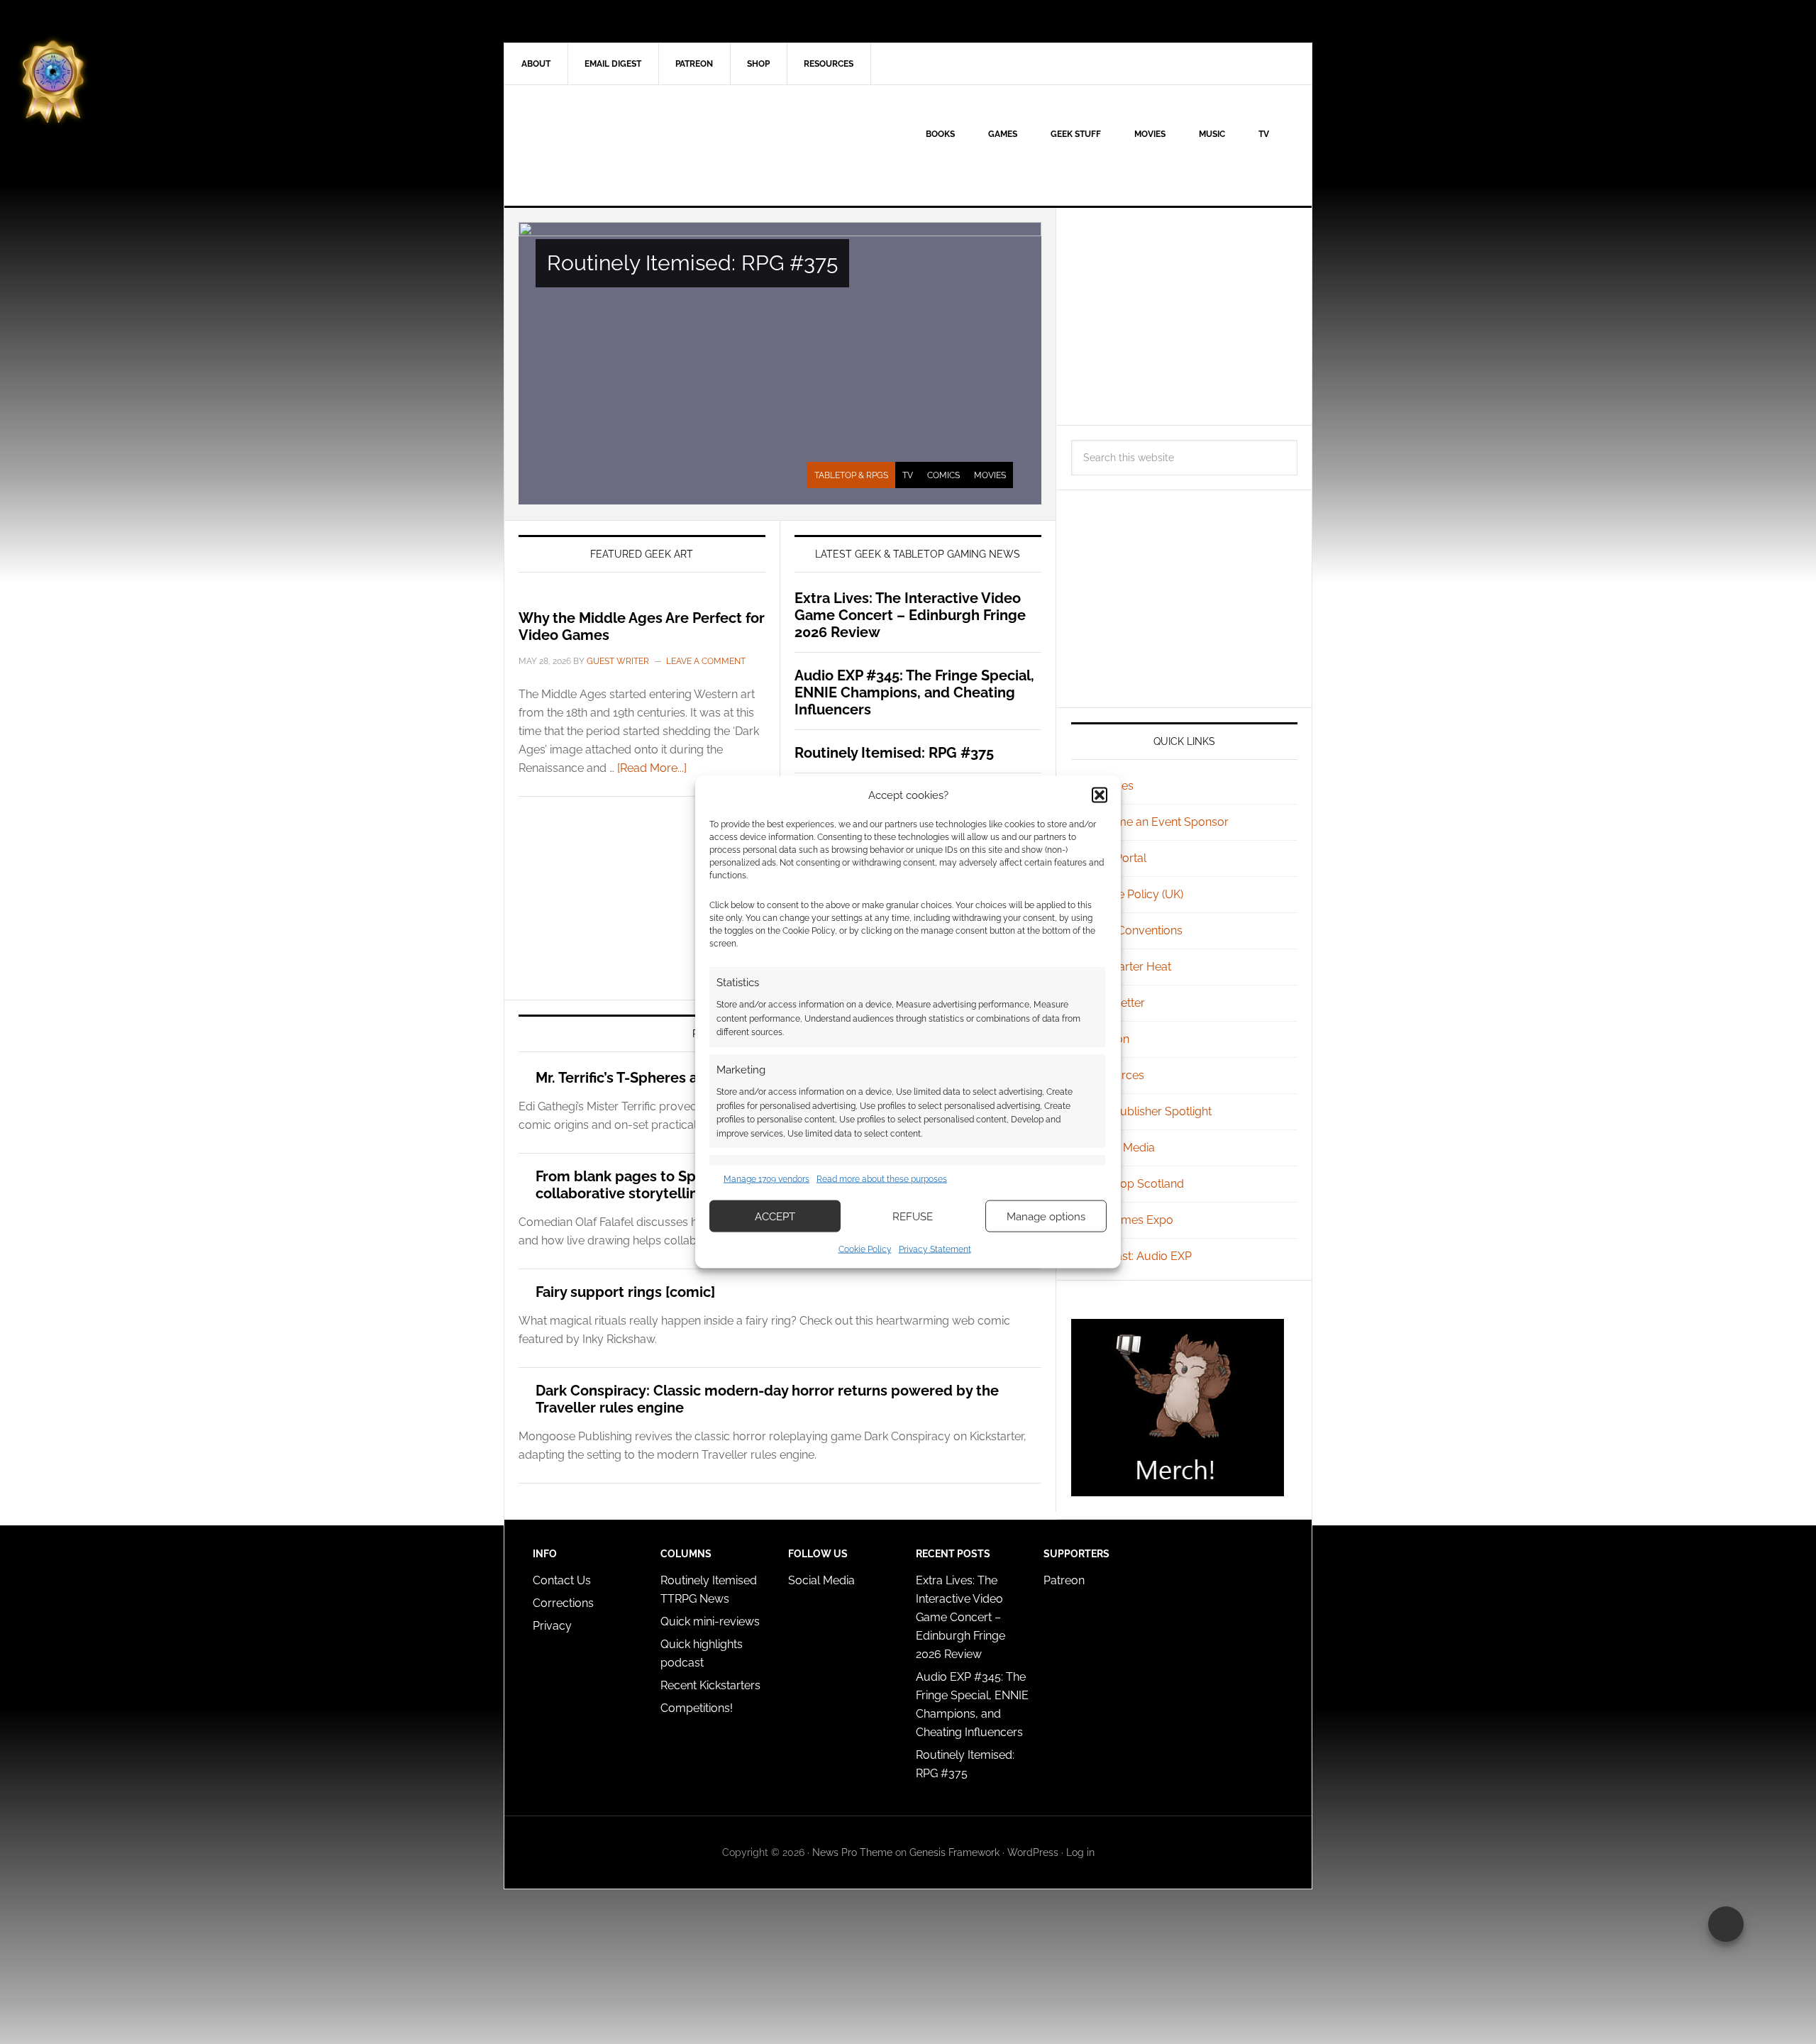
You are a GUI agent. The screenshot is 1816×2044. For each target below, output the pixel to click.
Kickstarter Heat (1130, 967)
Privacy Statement (935, 1249)
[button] (1100, 795)
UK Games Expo (1131, 1220)
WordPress (1033, 1852)
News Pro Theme (852, 1852)
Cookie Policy (865, 1249)
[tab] (851, 475)
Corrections (563, 1603)
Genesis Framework (954, 1852)
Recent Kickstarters (712, 1685)
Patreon (1064, 1580)
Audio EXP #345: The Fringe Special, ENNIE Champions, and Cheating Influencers (914, 692)
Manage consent (1726, 1924)
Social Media (1122, 1148)
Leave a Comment (706, 661)
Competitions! (697, 1708)
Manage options (1046, 1216)
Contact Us (562, 1580)
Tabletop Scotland (1136, 1184)
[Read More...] (652, 768)
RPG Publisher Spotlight (1150, 1111)
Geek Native (625, 145)
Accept (775, 1216)
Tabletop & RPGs (851, 475)
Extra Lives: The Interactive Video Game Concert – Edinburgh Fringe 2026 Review (910, 615)
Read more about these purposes (882, 1178)
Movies (990, 475)
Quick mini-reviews (710, 1622)
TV (908, 475)
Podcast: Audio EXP (1140, 1256)
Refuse (913, 1216)
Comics (943, 475)
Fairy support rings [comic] (625, 1292)
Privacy (552, 1626)
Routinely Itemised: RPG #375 (692, 263)
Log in (1080, 1852)
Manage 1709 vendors (766, 1178)
